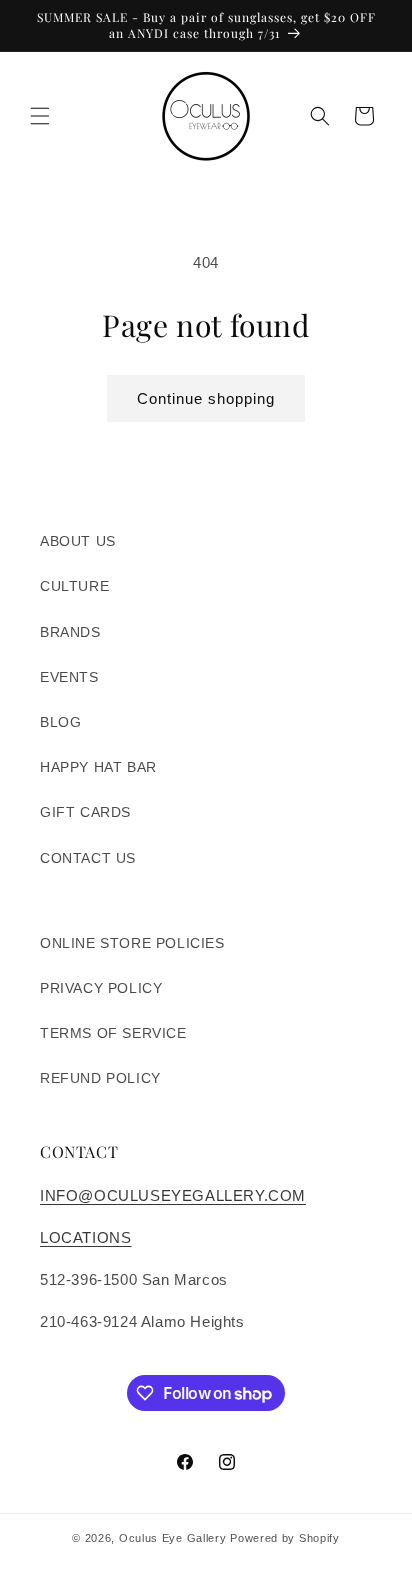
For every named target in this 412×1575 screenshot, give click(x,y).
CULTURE (74, 586)
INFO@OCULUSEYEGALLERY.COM (173, 1195)
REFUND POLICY (100, 1078)
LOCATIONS (85, 1237)
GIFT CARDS (85, 812)
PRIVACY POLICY (101, 988)
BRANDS (70, 632)
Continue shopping (206, 398)
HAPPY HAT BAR (98, 767)
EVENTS (69, 677)
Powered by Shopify (285, 1538)
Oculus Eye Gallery (173, 1538)
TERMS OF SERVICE (113, 1033)
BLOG (60, 722)
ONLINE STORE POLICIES (132, 943)
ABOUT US (78, 541)
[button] (40, 116)
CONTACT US (88, 858)
